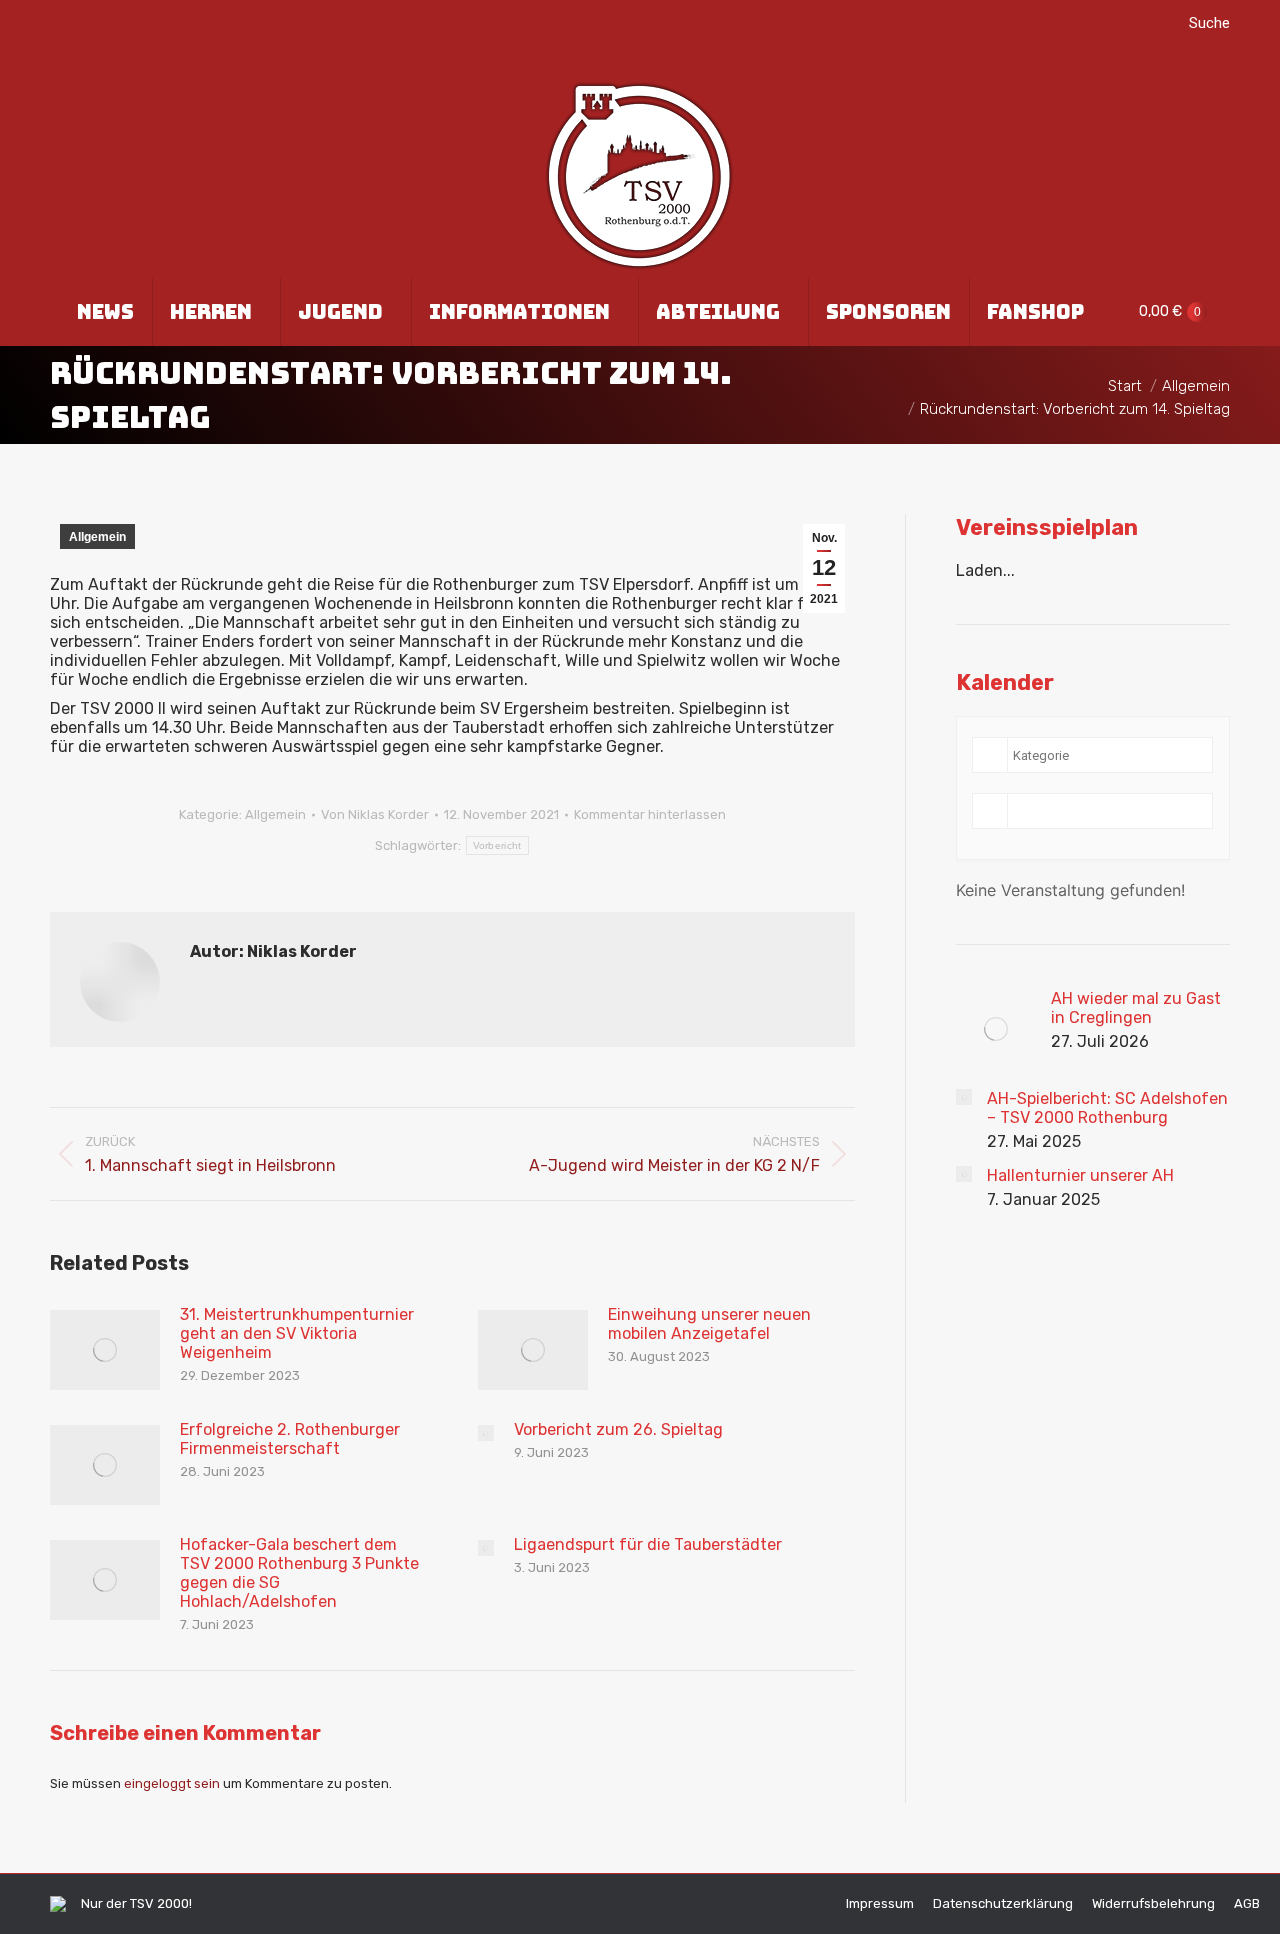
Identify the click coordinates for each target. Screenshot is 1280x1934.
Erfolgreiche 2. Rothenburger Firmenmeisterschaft (290, 1439)
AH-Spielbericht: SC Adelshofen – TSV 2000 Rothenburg (1107, 1108)
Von (375, 814)
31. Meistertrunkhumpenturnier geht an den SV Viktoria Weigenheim (297, 1333)
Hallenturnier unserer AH (1080, 1175)
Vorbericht (497, 845)
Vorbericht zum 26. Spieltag (618, 1429)
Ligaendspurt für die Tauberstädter (648, 1544)
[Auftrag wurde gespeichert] (105, 1350)
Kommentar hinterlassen (650, 814)
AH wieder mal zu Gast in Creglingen (1136, 1008)
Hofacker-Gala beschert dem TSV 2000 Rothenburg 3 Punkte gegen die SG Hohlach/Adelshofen (299, 1573)
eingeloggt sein (172, 1783)
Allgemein (97, 537)
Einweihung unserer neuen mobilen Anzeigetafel (709, 1324)
